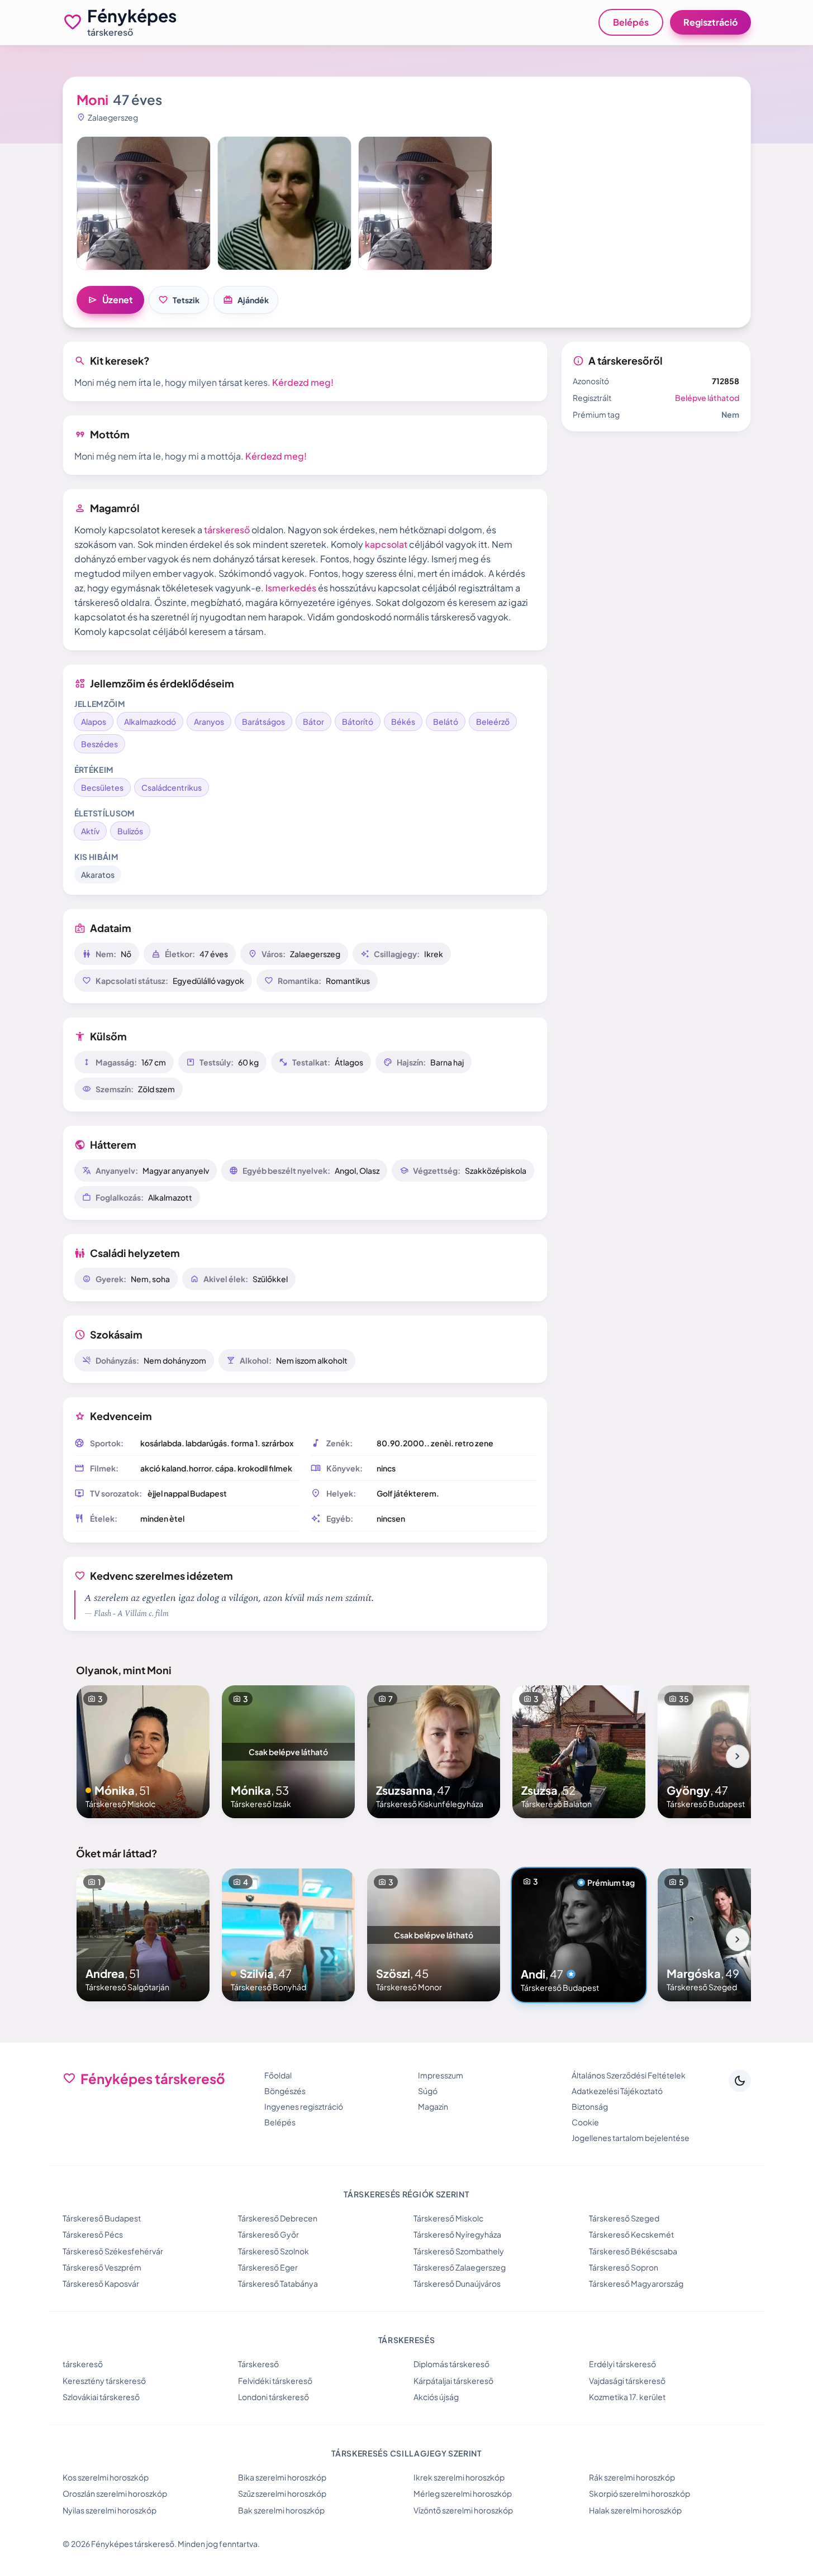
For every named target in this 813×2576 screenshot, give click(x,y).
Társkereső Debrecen (278, 2218)
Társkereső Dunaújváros (457, 2283)
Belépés (631, 22)
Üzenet (110, 300)
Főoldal (278, 2075)
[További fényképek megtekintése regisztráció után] (144, 203)
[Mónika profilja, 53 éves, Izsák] (288, 1752)
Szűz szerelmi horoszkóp (282, 2493)
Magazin (433, 2106)
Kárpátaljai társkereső (453, 2381)
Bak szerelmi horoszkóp (281, 2510)
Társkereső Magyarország (636, 2283)
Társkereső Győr (268, 2234)
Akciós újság (436, 2397)
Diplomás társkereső (451, 2364)
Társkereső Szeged (624, 2218)
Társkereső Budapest (102, 2218)
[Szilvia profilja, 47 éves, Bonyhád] (288, 1935)
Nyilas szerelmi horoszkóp (110, 2510)
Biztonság (590, 2106)
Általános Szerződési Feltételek (629, 2075)
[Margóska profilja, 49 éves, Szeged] (724, 1935)
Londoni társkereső (274, 2397)
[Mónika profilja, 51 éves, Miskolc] (143, 1752)
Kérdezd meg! (303, 382)
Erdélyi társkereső (622, 2364)
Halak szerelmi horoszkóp (635, 2510)
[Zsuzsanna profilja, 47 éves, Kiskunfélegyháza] (434, 1752)
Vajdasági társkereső (627, 2381)
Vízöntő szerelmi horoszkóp (463, 2510)
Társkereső (258, 2364)
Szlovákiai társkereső (101, 2397)
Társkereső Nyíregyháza (457, 2234)
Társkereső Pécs (93, 2234)
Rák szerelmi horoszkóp (632, 2477)
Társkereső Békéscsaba (633, 2251)
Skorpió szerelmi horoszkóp (640, 2493)
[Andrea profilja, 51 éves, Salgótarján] (143, 1935)
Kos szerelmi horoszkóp (106, 2477)
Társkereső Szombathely (459, 2251)
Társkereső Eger (268, 2267)
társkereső (227, 530)
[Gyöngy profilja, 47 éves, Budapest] (724, 1752)
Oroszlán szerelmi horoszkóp (115, 2493)
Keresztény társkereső (104, 2381)
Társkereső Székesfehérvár (113, 2251)
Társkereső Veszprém (102, 2267)
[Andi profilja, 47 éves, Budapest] (579, 1935)
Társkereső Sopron (624, 2267)
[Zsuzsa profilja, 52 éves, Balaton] (579, 1752)
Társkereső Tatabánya (278, 2283)
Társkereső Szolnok (274, 2251)
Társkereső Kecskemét (631, 2234)
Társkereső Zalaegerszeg (460, 2267)
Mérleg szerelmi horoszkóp (463, 2493)
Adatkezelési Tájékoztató (617, 2091)
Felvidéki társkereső (275, 2381)
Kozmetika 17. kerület (627, 2397)
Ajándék (246, 300)
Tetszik (179, 300)
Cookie (585, 2122)
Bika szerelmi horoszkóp (282, 2477)
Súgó (428, 2091)
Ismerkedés (291, 588)
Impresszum (441, 2075)
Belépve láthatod (707, 398)
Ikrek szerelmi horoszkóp (459, 2477)
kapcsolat (386, 544)
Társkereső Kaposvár (101, 2283)
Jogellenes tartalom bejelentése (631, 2138)
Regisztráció (710, 22)
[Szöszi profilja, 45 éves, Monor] (434, 1935)
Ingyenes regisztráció (304, 2106)
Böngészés (285, 2091)
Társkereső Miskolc (448, 2218)
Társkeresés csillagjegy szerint (406, 2453)
